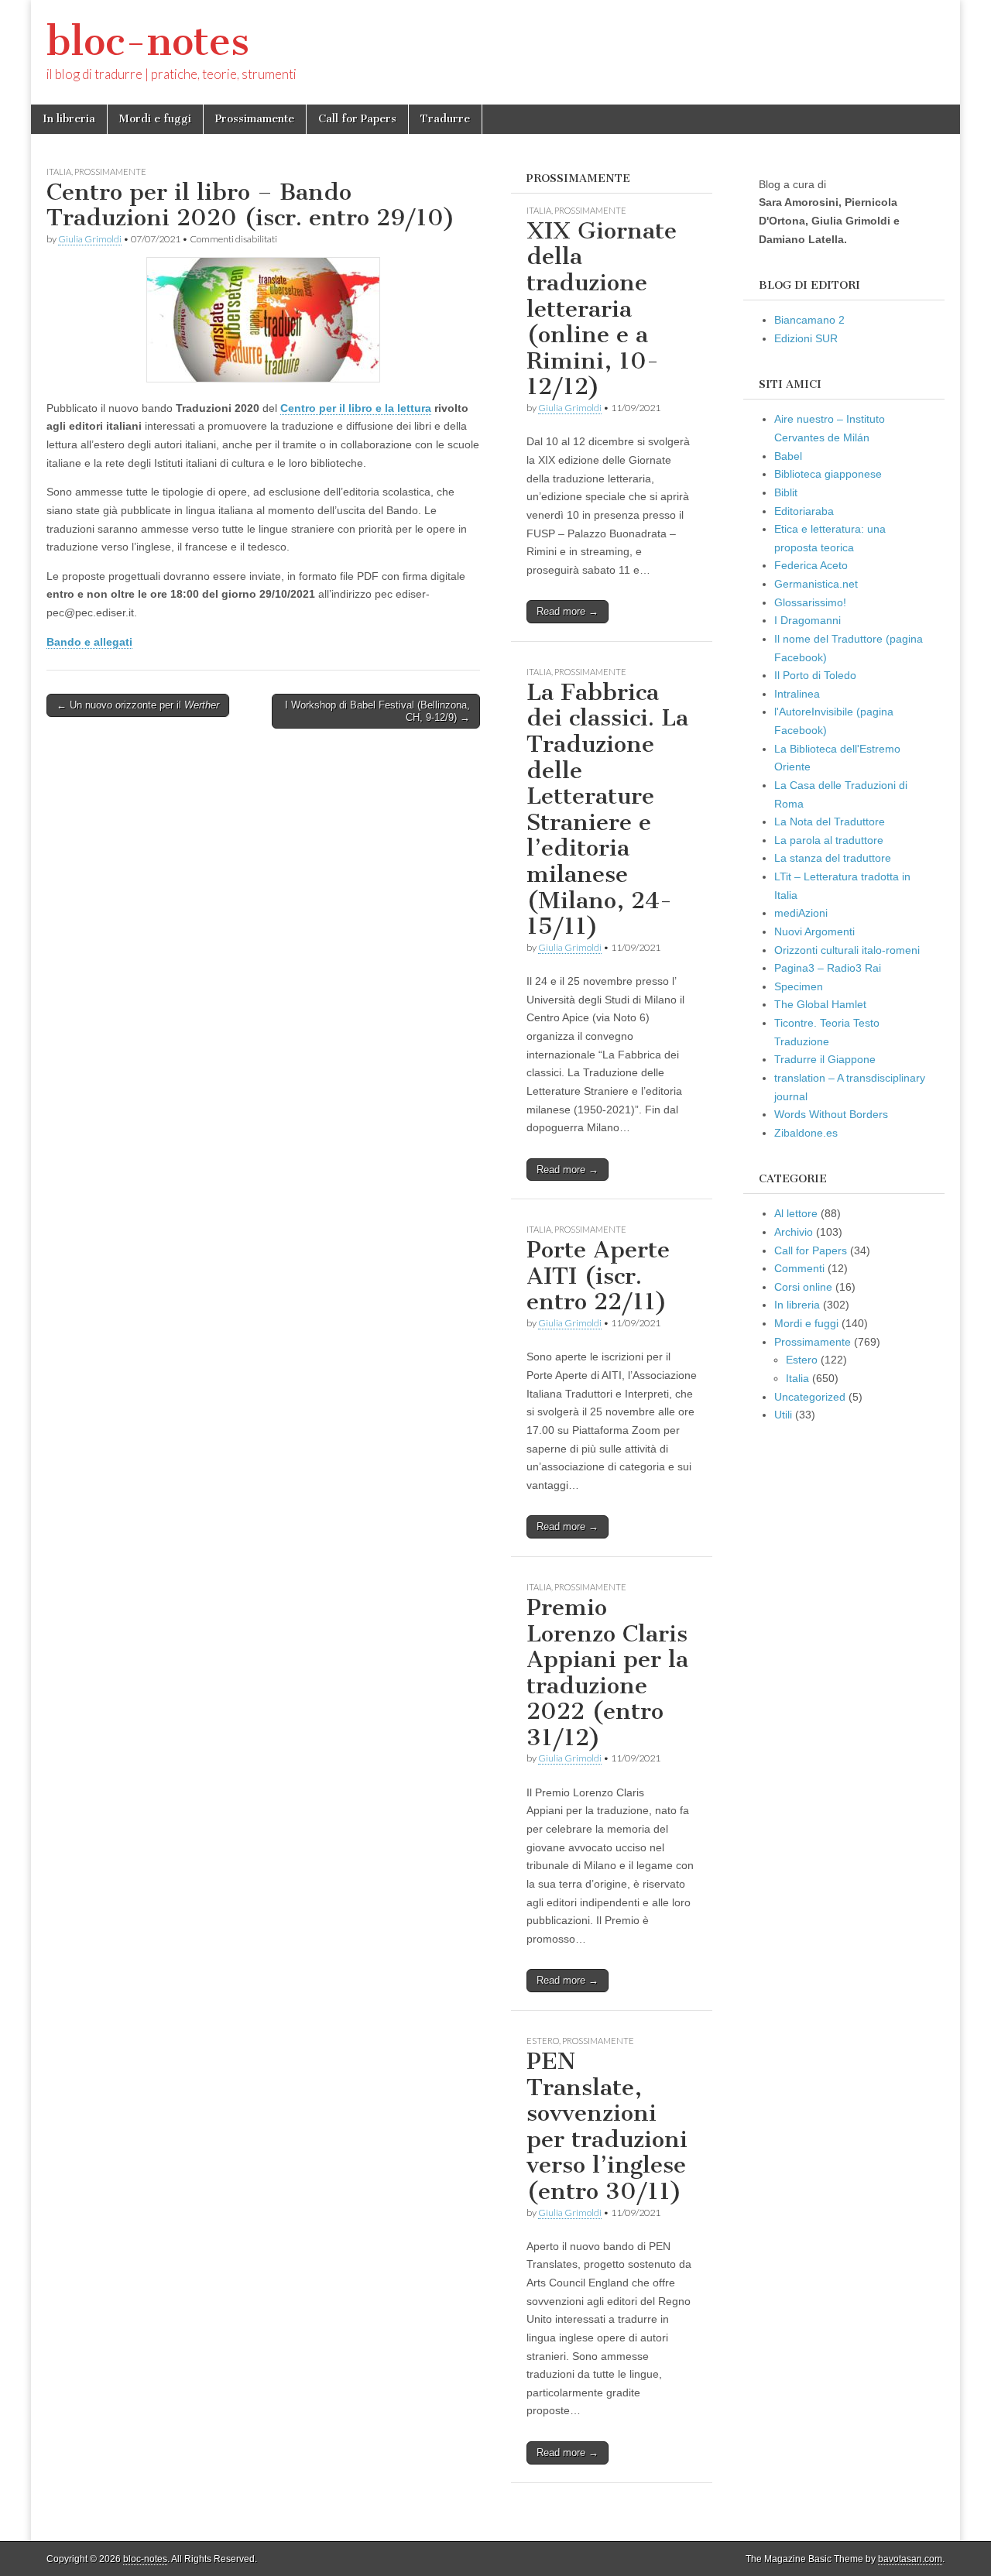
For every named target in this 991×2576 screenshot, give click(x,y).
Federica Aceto (811, 565)
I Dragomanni (808, 620)
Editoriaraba (804, 511)
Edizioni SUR (806, 338)
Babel (788, 456)
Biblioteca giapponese (828, 474)
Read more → (568, 611)
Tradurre (445, 119)
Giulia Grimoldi (90, 239)
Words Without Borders (831, 1114)
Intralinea (797, 694)
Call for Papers (357, 119)
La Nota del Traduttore (830, 822)
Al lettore (796, 1213)
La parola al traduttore (829, 840)
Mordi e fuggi (155, 119)
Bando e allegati (89, 642)
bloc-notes (148, 41)
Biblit (786, 492)
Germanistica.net (816, 584)
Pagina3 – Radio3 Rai (828, 968)
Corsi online (803, 1287)
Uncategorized (810, 1397)
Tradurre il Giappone (825, 1059)
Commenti (799, 1268)
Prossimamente (255, 119)
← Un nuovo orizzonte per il (138, 705)
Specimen (799, 986)
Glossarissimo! (810, 602)
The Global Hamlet (820, 1004)
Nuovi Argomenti (814, 931)
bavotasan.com (910, 2559)
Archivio (794, 1232)
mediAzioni (801, 913)
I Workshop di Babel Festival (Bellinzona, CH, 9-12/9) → (377, 711)
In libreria (69, 119)
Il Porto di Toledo (815, 675)
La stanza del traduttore (833, 858)
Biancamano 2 (809, 320)
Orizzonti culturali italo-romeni (847, 950)
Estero (543, 2041)
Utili (783, 1415)
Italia (59, 172)
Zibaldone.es (806, 1133)
